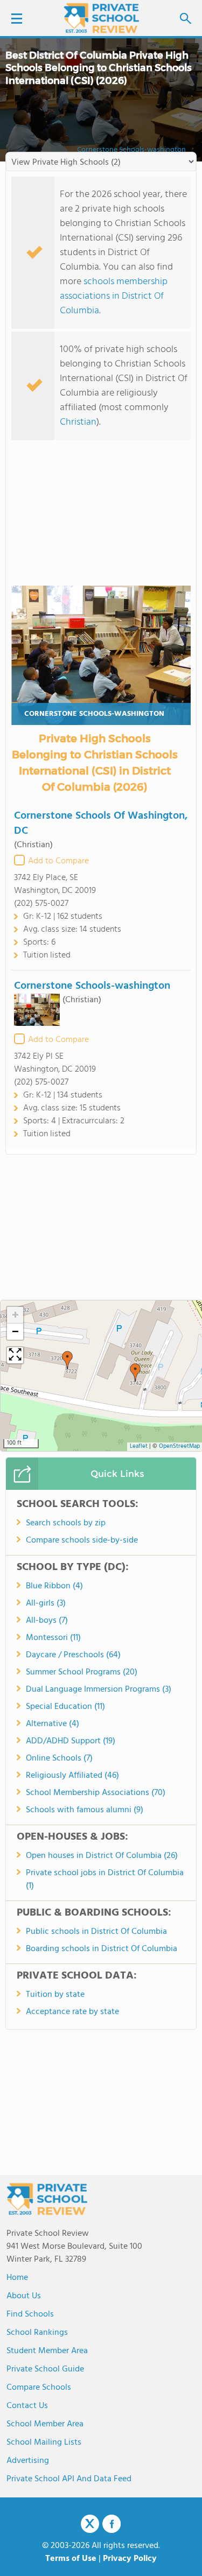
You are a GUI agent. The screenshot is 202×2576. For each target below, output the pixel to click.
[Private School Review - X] (90, 2524)
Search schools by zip (66, 1523)
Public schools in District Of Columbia (96, 1932)
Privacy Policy (130, 2559)
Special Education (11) (65, 1707)
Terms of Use (71, 2559)
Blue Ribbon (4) (54, 1586)
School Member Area (45, 2424)
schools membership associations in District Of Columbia (114, 296)
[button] (67, 1360)
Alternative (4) (53, 1724)
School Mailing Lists (44, 2443)
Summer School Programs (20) (82, 1672)
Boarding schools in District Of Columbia (102, 1949)
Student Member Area (47, 2351)
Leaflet (139, 1447)
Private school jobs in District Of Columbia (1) (105, 1880)
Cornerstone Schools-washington (94, 714)
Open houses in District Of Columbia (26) (102, 1856)
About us (24, 2296)
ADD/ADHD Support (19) (71, 1741)
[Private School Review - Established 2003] (101, 19)
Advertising (28, 2461)
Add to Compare (58, 861)
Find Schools (30, 2314)
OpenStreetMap (179, 1447)
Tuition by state (55, 1995)
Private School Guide (45, 2369)
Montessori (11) (53, 1638)
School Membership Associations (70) (96, 1793)
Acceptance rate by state (72, 2012)
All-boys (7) (47, 1621)
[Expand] (15, 1355)
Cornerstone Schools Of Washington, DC (101, 824)
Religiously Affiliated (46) (72, 1776)
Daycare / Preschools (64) (73, 1655)
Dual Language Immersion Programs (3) (99, 1690)
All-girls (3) (46, 1603)
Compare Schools (39, 2388)
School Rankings (37, 2333)
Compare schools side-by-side (82, 1540)
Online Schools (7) (59, 1758)
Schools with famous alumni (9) (85, 1810)
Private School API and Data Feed (69, 2479)
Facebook (112, 2524)
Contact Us (27, 2406)
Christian (78, 422)
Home (17, 2278)
